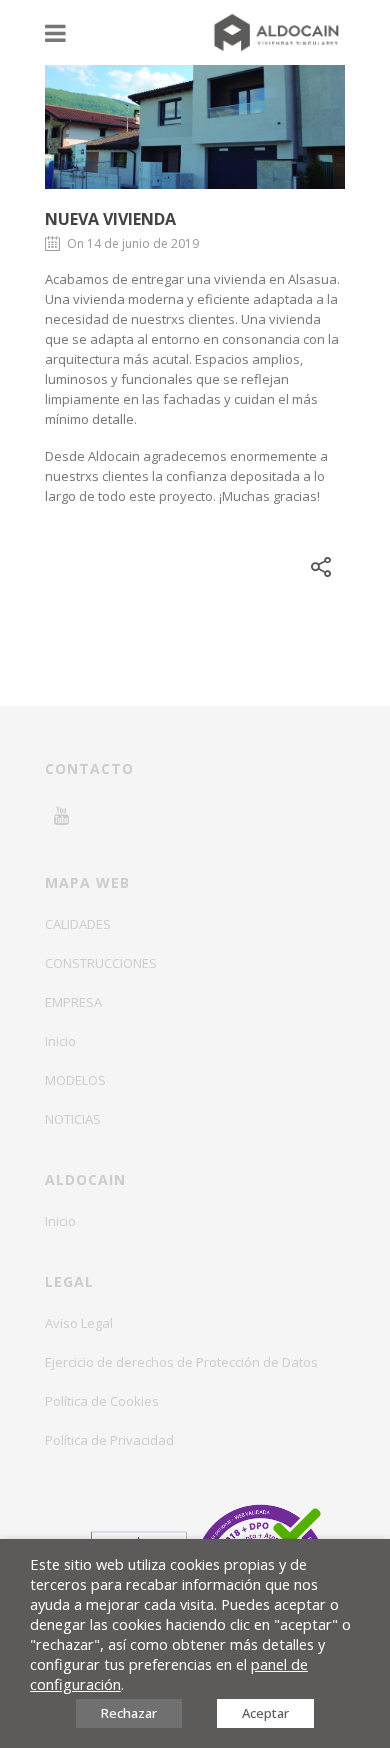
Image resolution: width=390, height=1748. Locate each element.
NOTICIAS (73, 1119)
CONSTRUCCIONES (101, 963)
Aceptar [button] (265, 1713)
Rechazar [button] (129, 1713)
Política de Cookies (102, 1401)
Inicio (60, 1041)
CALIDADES (78, 924)
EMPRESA (73, 1002)
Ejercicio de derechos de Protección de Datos (181, 1362)
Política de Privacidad (109, 1440)
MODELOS (75, 1080)
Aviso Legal (79, 1323)
